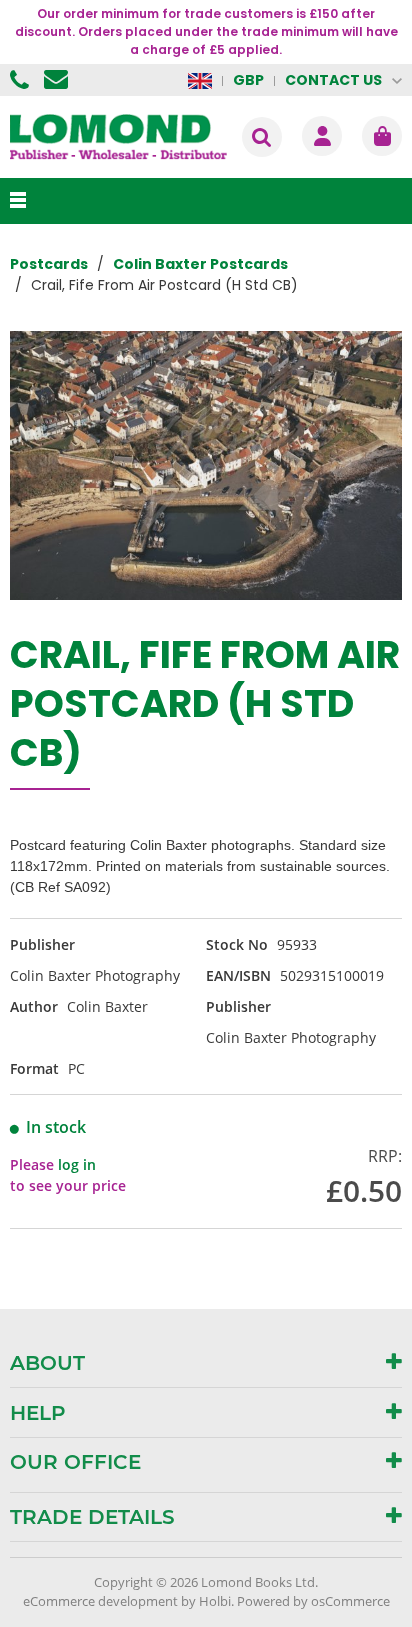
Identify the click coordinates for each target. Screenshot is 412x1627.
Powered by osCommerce (313, 1601)
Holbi (215, 1601)
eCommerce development (100, 1601)
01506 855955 (22, 80)
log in (77, 1164)
